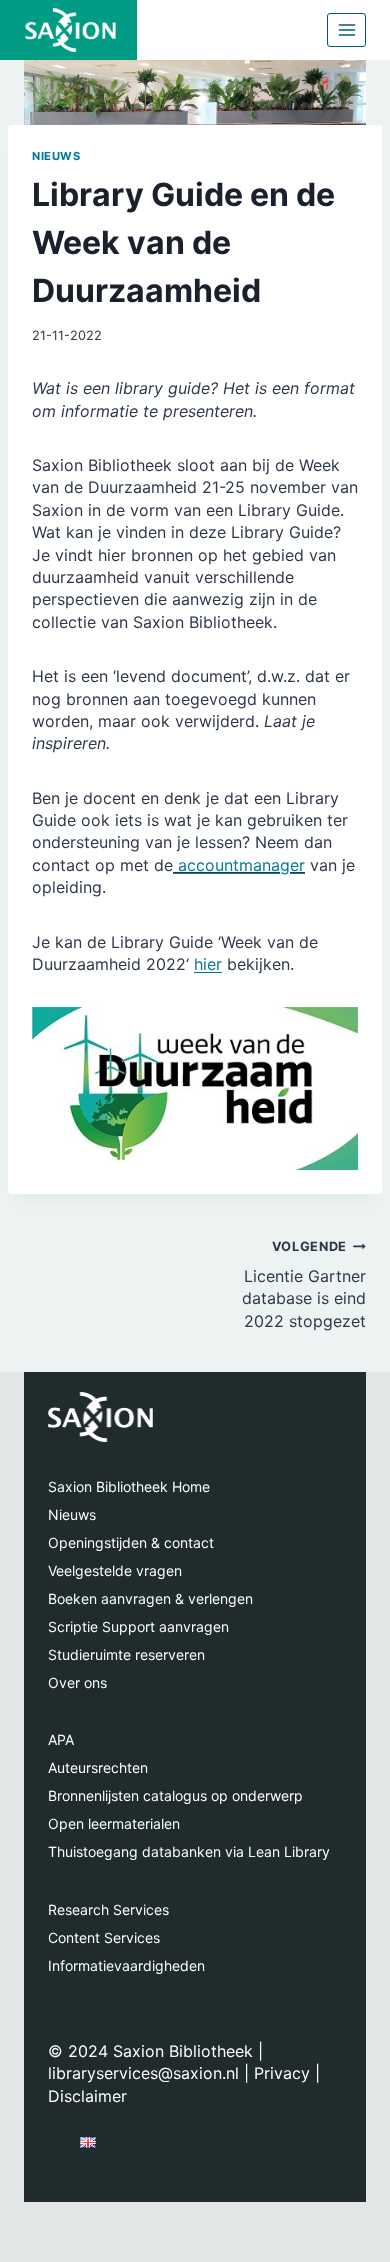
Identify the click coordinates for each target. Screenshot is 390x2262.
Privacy (282, 2073)
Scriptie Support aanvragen (138, 1626)
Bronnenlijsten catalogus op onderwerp (175, 1795)
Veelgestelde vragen (115, 1570)
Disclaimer (87, 2096)
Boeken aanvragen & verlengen (150, 1598)
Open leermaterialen (114, 1823)
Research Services (108, 1909)
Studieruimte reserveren (126, 1654)
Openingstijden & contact (131, 1542)
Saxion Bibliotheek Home (129, 1486)
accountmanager (239, 865)
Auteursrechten (98, 1767)
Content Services (104, 1937)
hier (208, 964)
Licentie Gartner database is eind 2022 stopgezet (304, 1284)
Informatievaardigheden (126, 1965)
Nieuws (56, 156)
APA (61, 1739)
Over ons (77, 1682)
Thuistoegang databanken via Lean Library (189, 1851)
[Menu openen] (346, 29)
